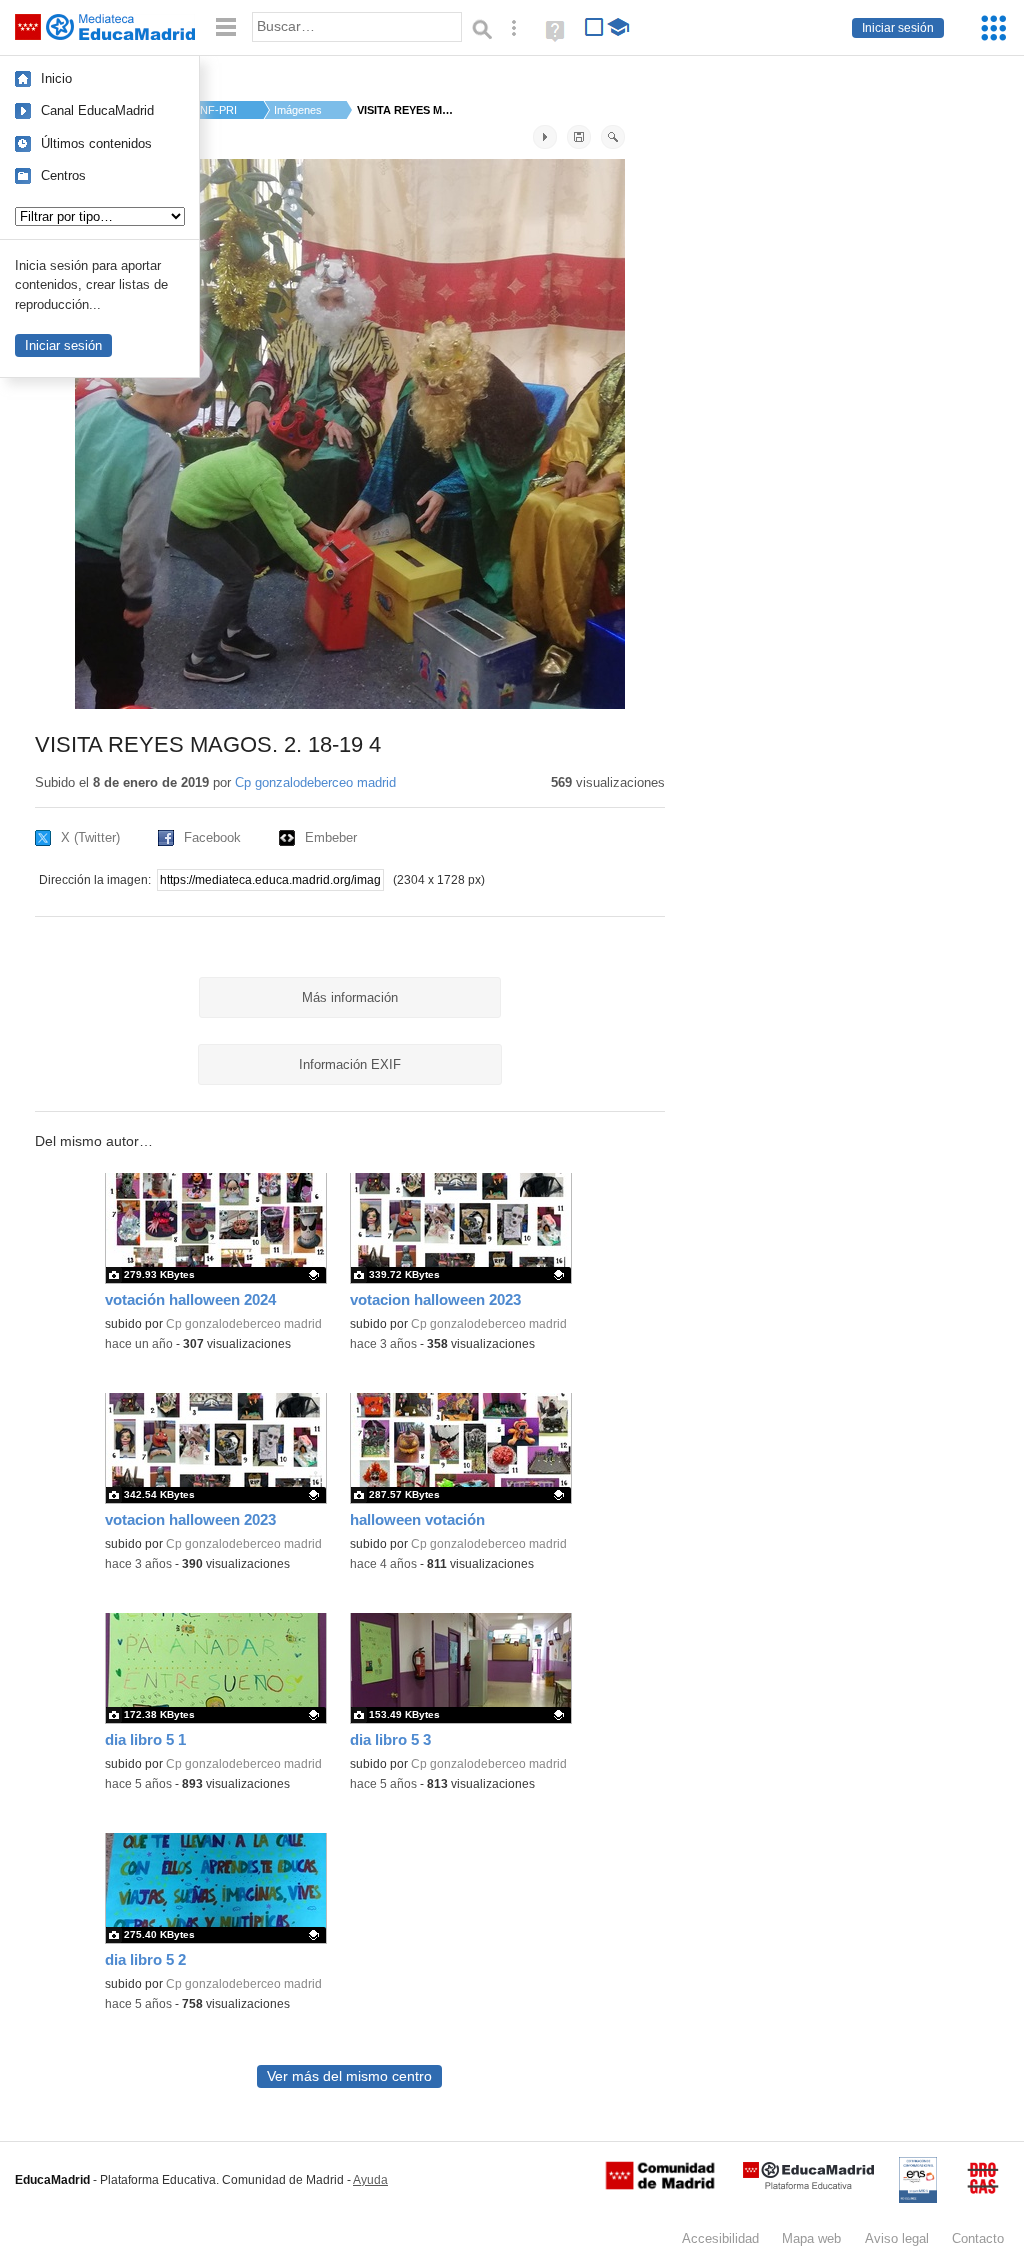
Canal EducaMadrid (97, 110)
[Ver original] (613, 137)
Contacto (978, 2238)
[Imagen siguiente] (545, 137)
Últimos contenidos (96, 143)
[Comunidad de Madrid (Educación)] (660, 2185)
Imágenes (298, 110)
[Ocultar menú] (226, 27)
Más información (350, 997)
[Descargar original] (579, 137)
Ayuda (370, 2180)
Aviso (897, 2238)
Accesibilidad (720, 2238)
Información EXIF (350, 1064)
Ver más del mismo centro (349, 2076)
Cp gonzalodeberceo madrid (315, 782)
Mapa (811, 2238)
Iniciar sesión (898, 28)
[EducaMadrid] (808, 2185)
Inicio (56, 78)
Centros (63, 175)
